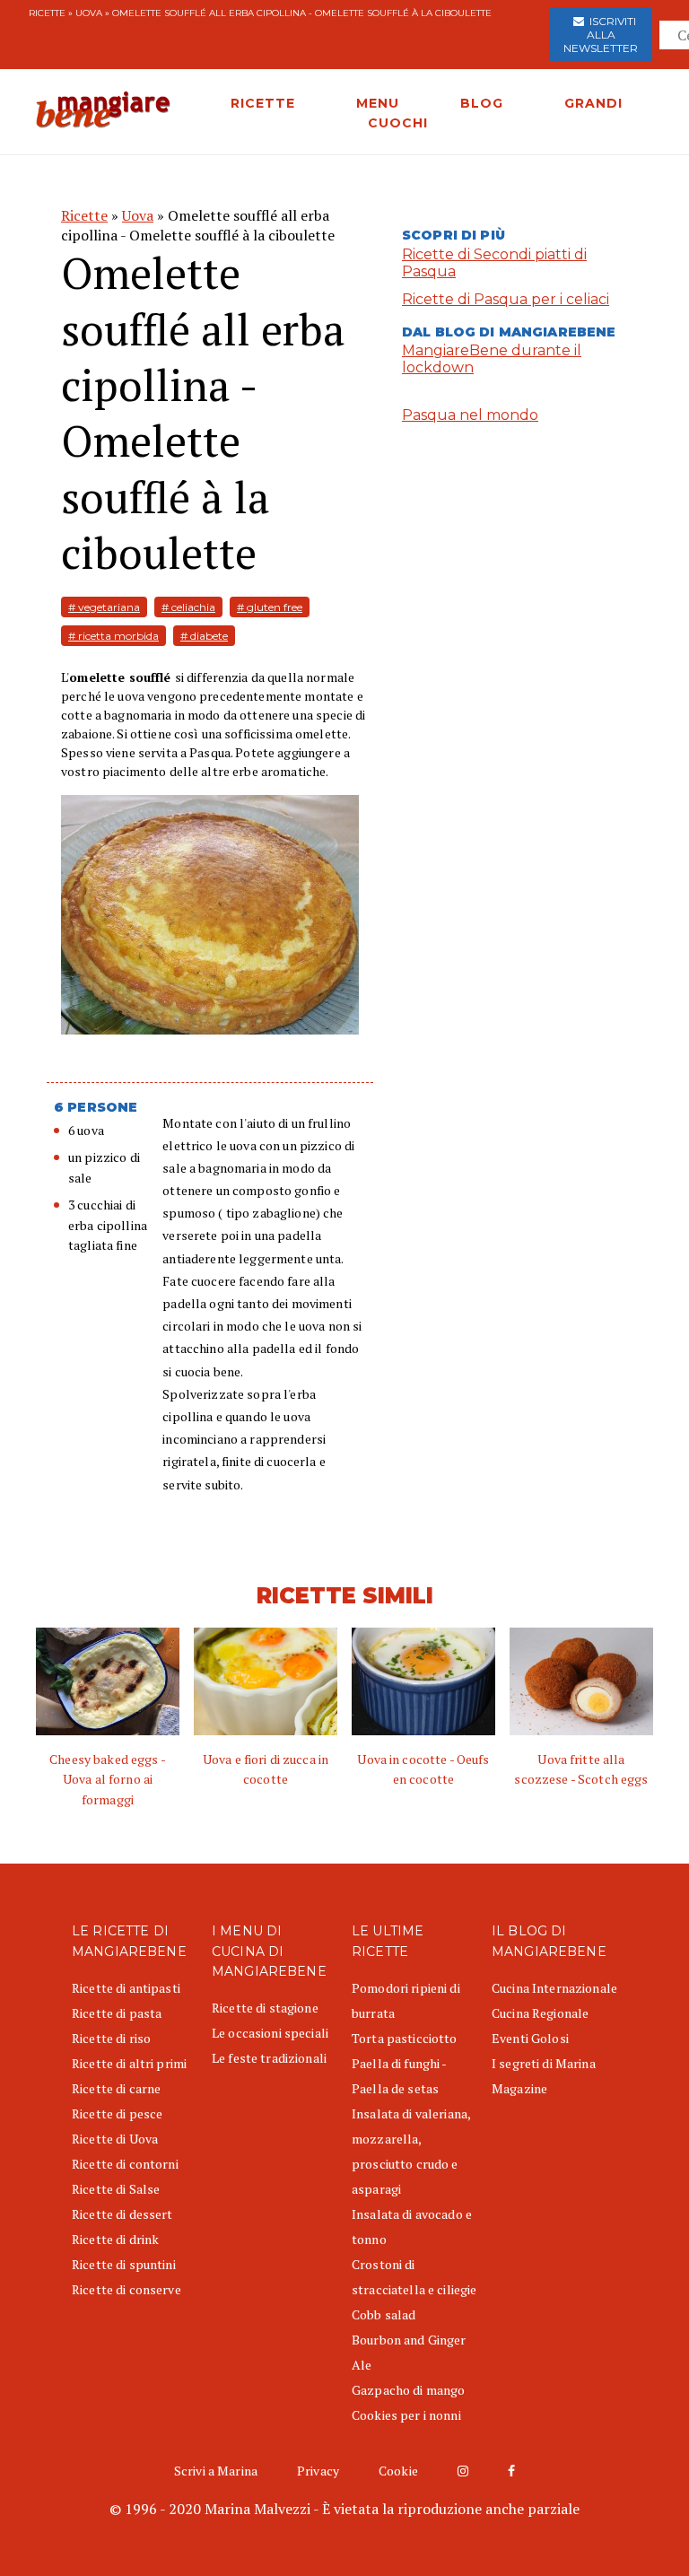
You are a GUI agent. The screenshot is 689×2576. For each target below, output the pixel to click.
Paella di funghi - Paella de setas (399, 2076)
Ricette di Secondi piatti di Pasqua (494, 263)
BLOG (482, 103)
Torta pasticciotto (405, 2038)
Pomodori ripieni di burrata (406, 2000)
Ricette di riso (111, 2038)
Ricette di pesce (117, 2113)
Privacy (318, 2471)
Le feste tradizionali (269, 2058)
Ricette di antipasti (126, 1988)
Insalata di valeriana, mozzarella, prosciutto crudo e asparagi (411, 2151)
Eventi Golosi (530, 2038)
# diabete (204, 636)
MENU (378, 103)
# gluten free (270, 607)
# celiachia (188, 607)
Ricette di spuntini (124, 2264)
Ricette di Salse (116, 2189)
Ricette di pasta (117, 2013)
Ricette (47, 13)
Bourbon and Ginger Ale (409, 2352)
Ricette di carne (116, 2088)
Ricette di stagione (265, 2008)
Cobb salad (384, 2314)
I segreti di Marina (544, 2063)
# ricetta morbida (113, 636)
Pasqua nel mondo (470, 415)
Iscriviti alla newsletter (601, 35)
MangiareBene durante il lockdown (492, 359)
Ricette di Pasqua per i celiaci (506, 299)
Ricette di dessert (122, 2214)
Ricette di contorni (125, 2164)
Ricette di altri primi (129, 2063)
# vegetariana (104, 607)
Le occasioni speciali (270, 2033)
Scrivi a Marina (216, 2471)
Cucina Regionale (540, 2013)
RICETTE (263, 103)
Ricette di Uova (115, 2139)
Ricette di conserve (126, 2289)
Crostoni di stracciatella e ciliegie (414, 2277)
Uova (89, 13)
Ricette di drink (115, 2239)
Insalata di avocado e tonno (412, 2227)
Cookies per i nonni (406, 2415)
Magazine (519, 2088)
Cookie (398, 2471)
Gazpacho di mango (408, 2390)
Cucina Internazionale (554, 1988)
